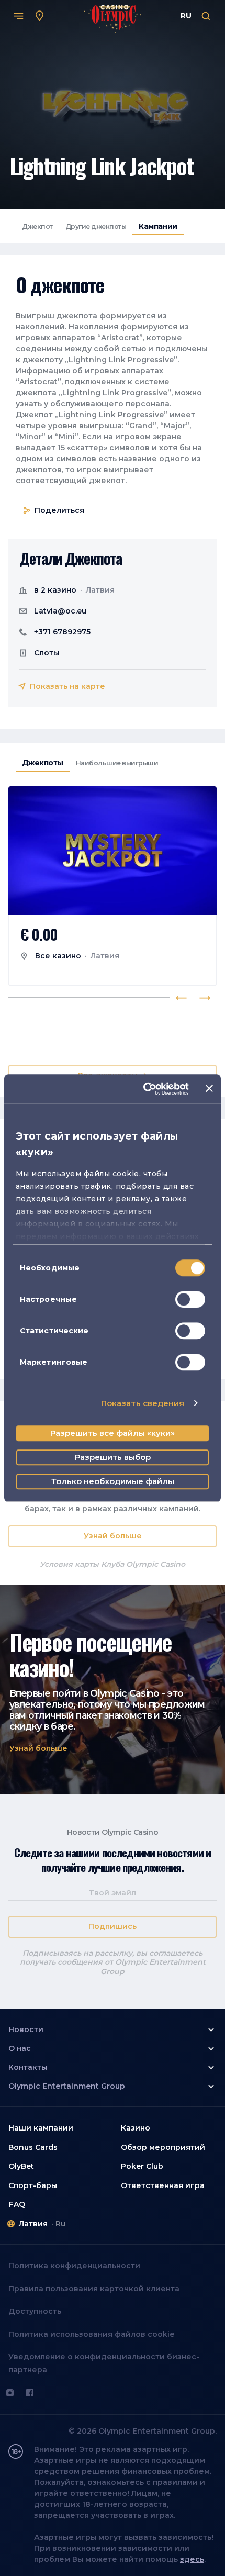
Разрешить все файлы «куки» (113, 1433)
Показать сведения (143, 1403)
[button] (38, 1749)
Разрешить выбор (113, 1457)
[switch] (190, 1299)
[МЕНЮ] (19, 16)
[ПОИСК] (206, 16)
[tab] (37, 226)
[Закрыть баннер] (209, 1089)
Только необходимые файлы (113, 1481)
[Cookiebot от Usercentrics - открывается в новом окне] (144, 1089)
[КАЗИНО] (40, 16)
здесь (192, 2559)
